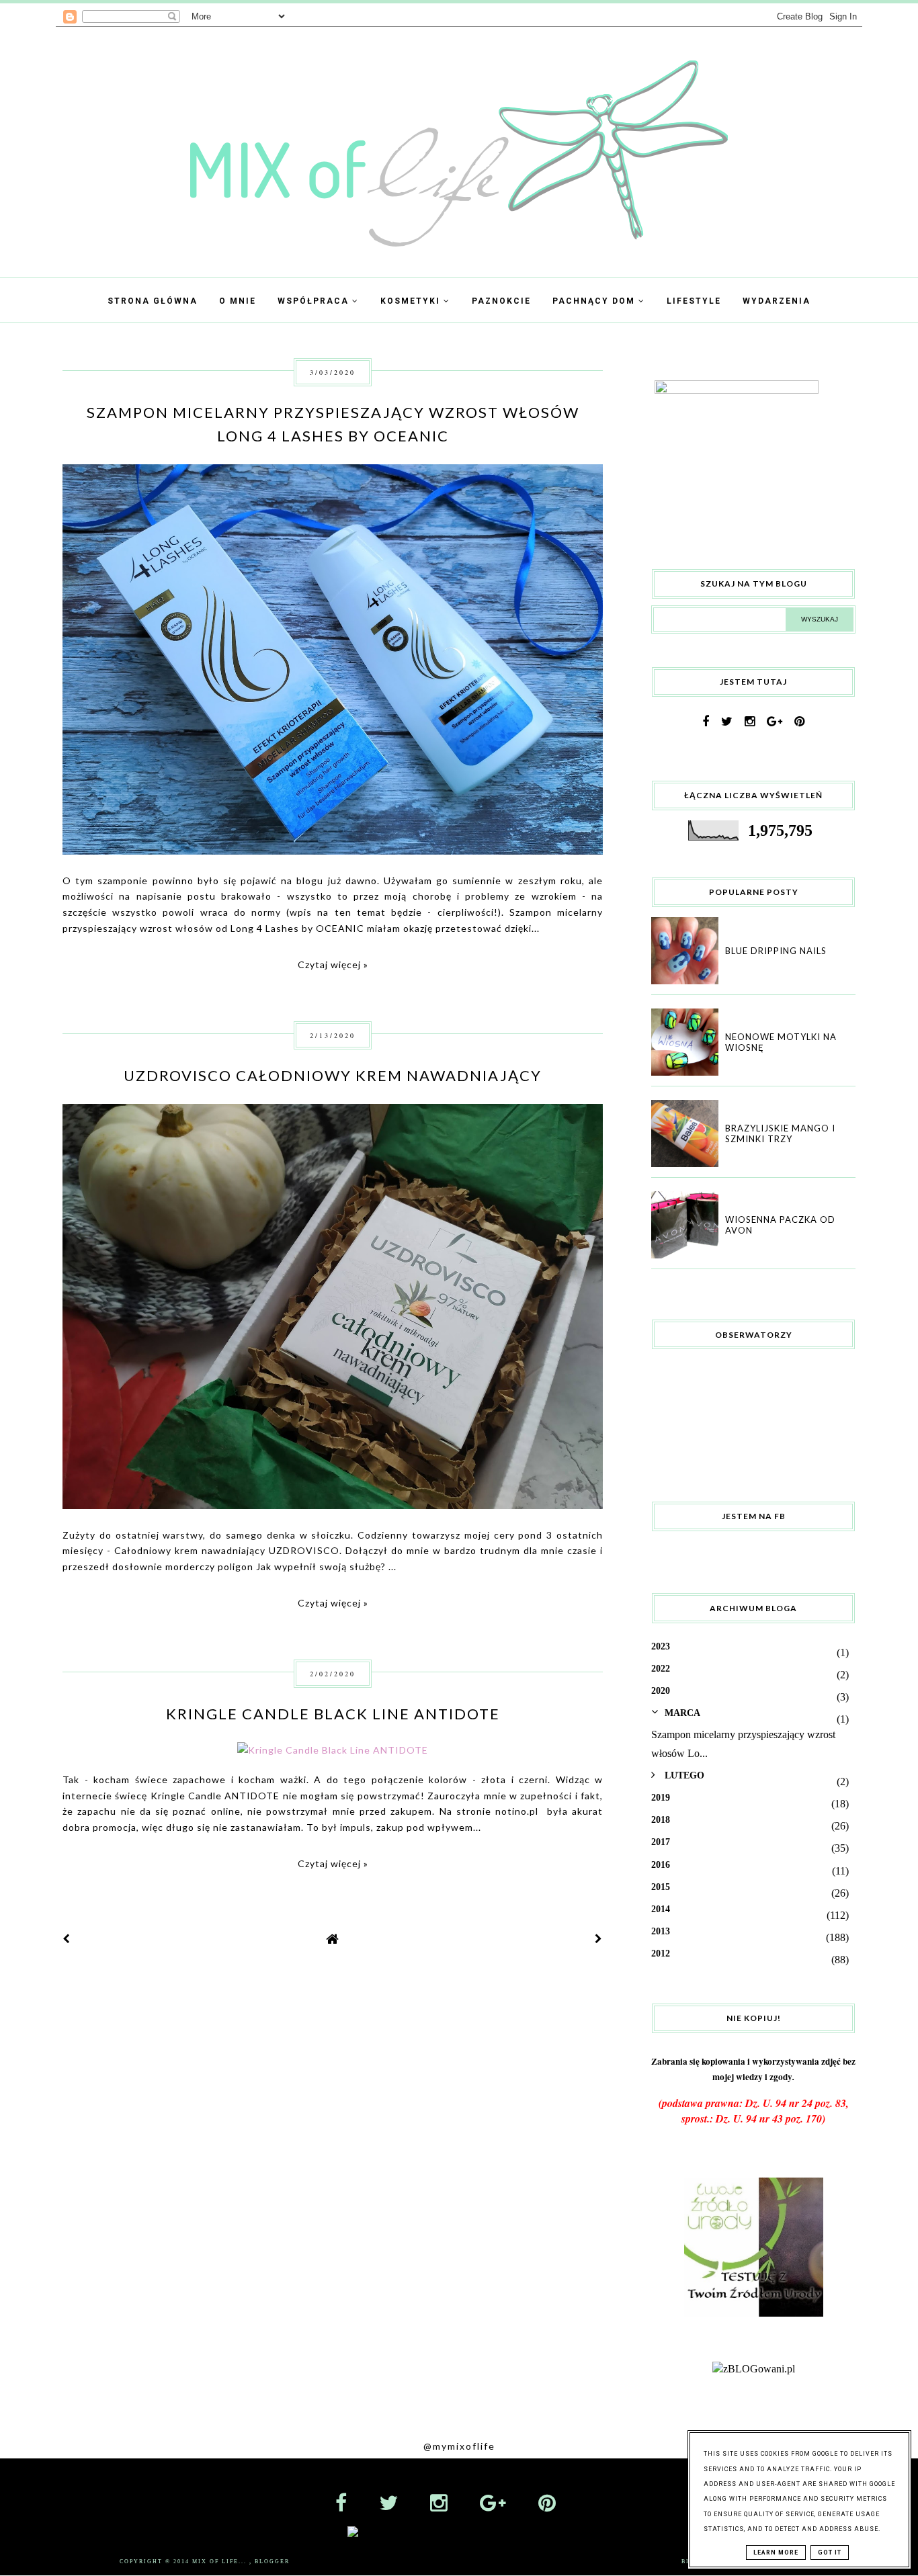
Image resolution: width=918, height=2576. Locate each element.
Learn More (776, 2552)
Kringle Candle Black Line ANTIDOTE (333, 1714)
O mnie (238, 301)
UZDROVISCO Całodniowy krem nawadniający (333, 1075)
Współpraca (315, 301)
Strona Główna (153, 301)
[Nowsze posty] (67, 1939)
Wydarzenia (777, 301)
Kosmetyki (412, 301)
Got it (830, 2552)
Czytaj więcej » (333, 964)
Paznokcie (501, 301)
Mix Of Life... (221, 2562)
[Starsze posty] (599, 1939)
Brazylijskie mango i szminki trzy (780, 1133)
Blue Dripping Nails (776, 951)
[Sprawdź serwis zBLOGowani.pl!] (754, 2369)
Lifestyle (694, 301)
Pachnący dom (595, 301)
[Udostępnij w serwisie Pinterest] (575, 654)
